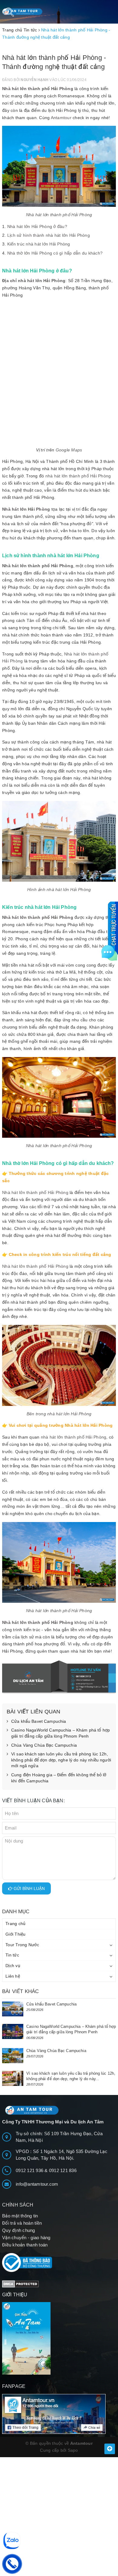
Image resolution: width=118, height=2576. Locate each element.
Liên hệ (13, 1976)
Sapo (73, 2450)
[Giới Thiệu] (59, 2338)
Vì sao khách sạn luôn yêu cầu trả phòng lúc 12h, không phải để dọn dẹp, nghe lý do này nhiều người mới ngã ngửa (61, 1760)
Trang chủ (15, 1924)
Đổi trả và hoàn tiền (22, 2223)
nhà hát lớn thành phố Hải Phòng (78, 476)
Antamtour (61, 118)
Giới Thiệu (16, 1934)
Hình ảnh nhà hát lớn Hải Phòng (59, 890)
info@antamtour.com (37, 2184)
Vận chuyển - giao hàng (26, 2238)
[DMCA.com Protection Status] (20, 2283)
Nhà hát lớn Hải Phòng (26, 509)
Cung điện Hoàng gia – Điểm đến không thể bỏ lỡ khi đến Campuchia (59, 1778)
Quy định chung (19, 2230)
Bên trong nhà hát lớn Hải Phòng (59, 1414)
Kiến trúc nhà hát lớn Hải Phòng (39, 244)
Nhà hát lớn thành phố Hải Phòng (38, 89)
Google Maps (69, 450)
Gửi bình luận (29, 1888)
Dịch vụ (13, 1966)
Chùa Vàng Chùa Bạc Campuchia (44, 1745)
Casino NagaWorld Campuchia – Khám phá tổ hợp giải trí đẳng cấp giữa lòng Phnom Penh (61, 1733)
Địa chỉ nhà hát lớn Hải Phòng (34, 281)
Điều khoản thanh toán (25, 2245)
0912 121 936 (30, 2170)
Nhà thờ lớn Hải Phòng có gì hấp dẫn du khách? (55, 253)
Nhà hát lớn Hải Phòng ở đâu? (37, 226)
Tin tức (12, 1955)
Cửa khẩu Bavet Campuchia (39, 1721)
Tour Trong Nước (22, 1945)
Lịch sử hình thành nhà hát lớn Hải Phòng (49, 235)
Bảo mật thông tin (20, 2216)
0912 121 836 (63, 2170)
